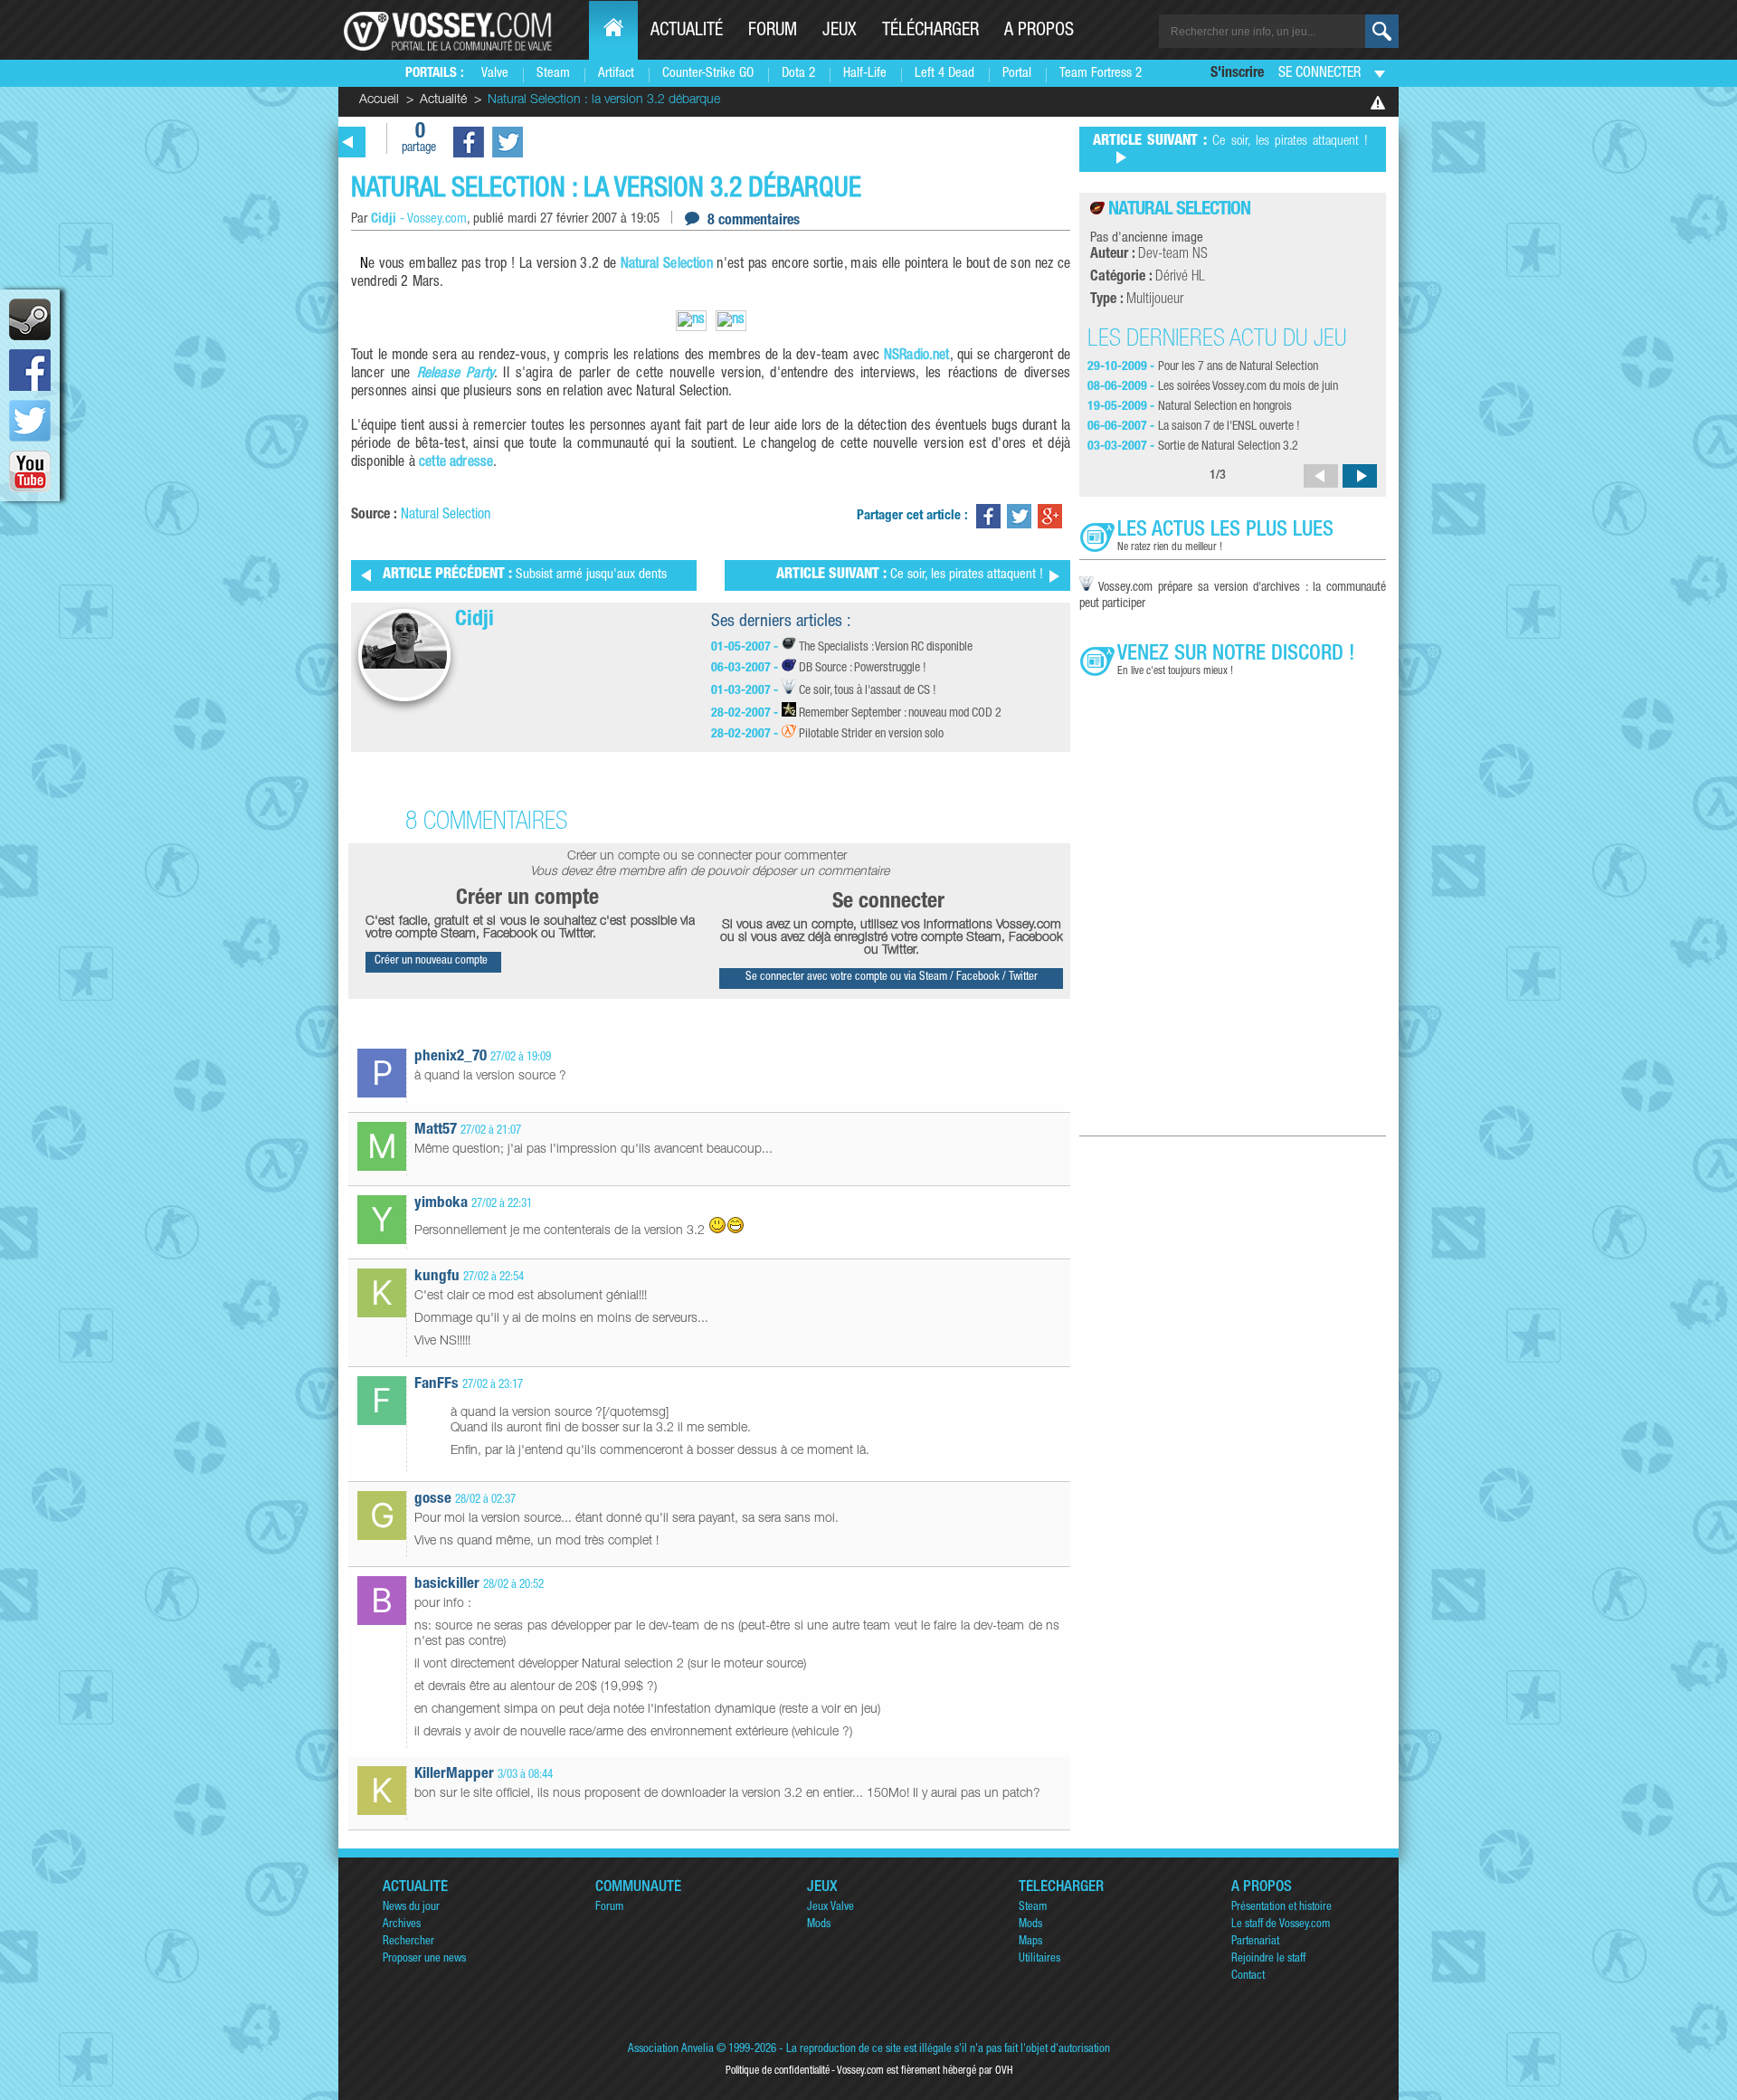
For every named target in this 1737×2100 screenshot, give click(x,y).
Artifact (616, 74)
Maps (1030, 1942)
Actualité (687, 32)
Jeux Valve (831, 1908)
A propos (1039, 32)
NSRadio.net (917, 356)
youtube (30, 471)
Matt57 (436, 1131)
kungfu (437, 1277)
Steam (553, 74)
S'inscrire (1237, 74)
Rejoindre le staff (1268, 1959)
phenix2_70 (451, 1057)
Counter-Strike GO (708, 74)
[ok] (1382, 31)
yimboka (441, 1204)
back (348, 142)
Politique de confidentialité (778, 2071)
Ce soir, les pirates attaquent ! (910, 575)
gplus (1050, 516)
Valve (495, 74)
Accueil (379, 100)
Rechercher (408, 1942)
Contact (1248, 1976)
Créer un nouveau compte (431, 961)
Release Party (456, 375)
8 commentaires (754, 222)
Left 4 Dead (944, 74)
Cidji (475, 621)
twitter (30, 421)
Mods (819, 1925)
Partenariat (1255, 1942)
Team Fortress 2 (1101, 74)
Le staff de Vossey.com (1281, 1925)
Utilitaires (1039, 1959)
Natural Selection (667, 265)
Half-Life (865, 74)
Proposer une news (424, 1959)
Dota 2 (798, 74)
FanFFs (437, 1385)
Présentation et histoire (1281, 1908)
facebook (30, 370)
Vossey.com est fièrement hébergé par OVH (925, 2071)
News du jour (411, 1908)
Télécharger (930, 32)
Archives (402, 1925)
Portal (1017, 74)
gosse (433, 1500)
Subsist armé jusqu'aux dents (525, 575)
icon (30, 319)
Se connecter (1319, 74)
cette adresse (456, 463)
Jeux (840, 32)
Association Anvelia (671, 2050)
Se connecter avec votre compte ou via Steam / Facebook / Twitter (892, 978)
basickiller (447, 1585)
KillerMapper (454, 1775)
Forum (773, 32)
